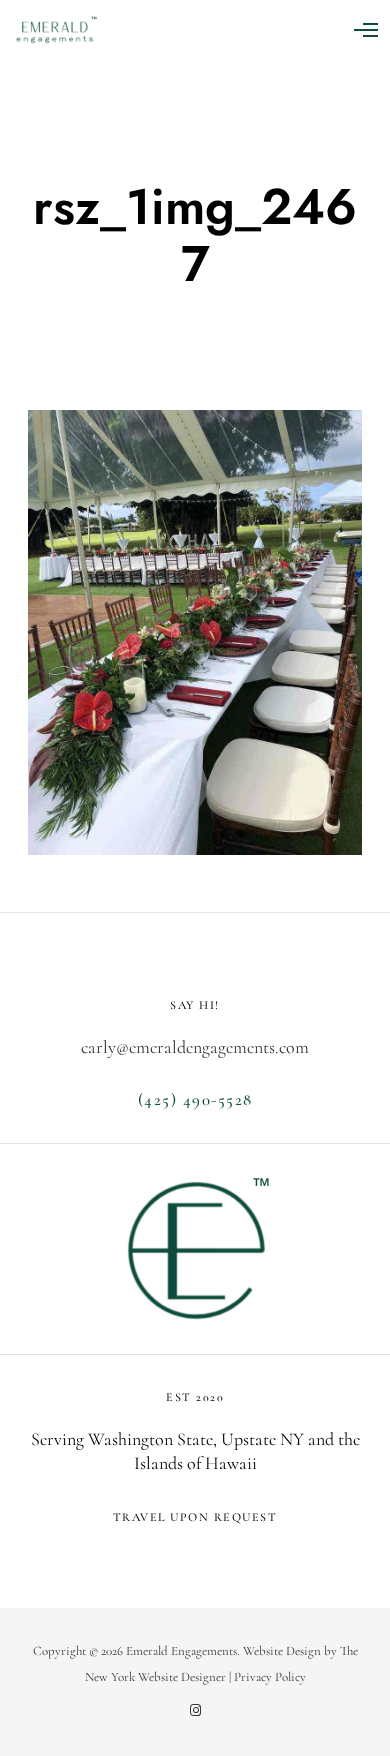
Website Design (282, 1651)
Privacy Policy (270, 1677)
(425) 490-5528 (195, 1099)
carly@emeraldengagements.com (195, 1047)
